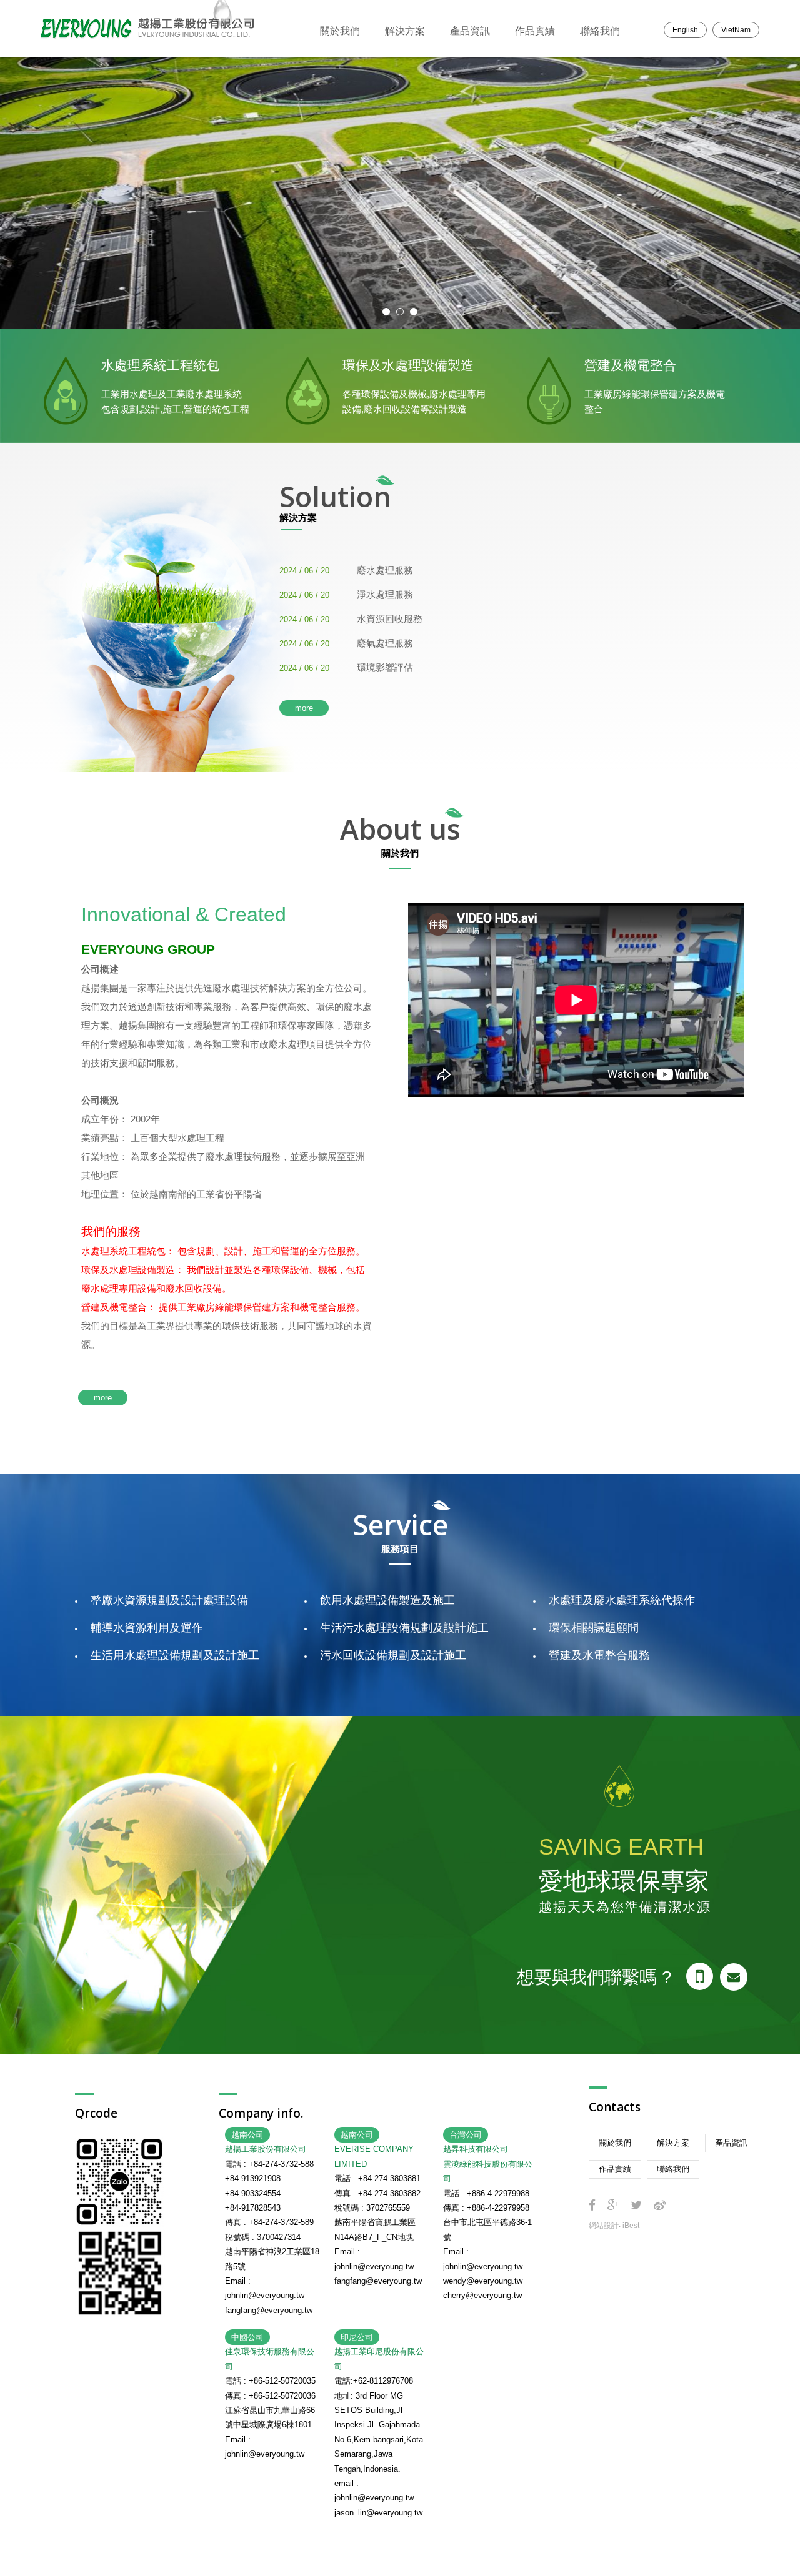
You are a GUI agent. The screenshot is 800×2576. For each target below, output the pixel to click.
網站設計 (604, 2226)
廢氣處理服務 (385, 643)
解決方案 (405, 31)
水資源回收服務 (390, 619)
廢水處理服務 (385, 570)
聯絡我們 (600, 31)
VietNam (736, 30)
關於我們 (340, 31)
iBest (631, 2226)
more (304, 708)
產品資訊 (470, 31)
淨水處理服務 (385, 594)
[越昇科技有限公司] (147, 20)
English (685, 30)
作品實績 (535, 31)
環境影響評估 (385, 667)
